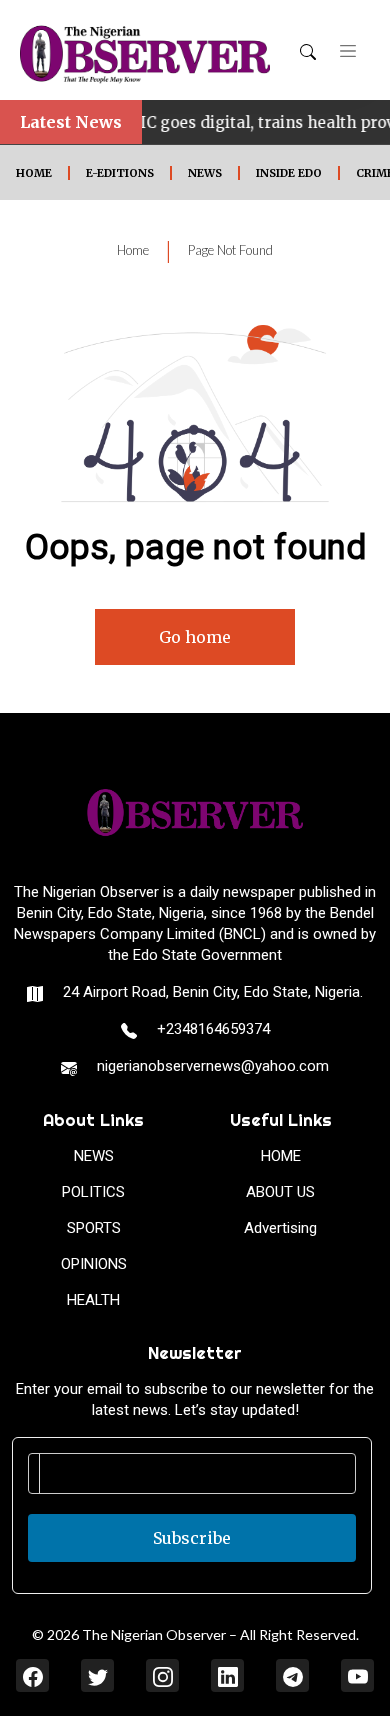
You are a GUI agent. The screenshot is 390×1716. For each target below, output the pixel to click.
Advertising (280, 1228)
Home (133, 250)
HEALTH (93, 1300)
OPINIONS (94, 1264)
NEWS (205, 173)
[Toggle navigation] (348, 49)
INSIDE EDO (289, 173)
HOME (34, 173)
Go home (195, 637)
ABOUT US (280, 1192)
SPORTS (94, 1228)
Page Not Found (230, 250)
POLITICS (93, 1192)
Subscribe (192, 1538)
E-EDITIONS (120, 173)
